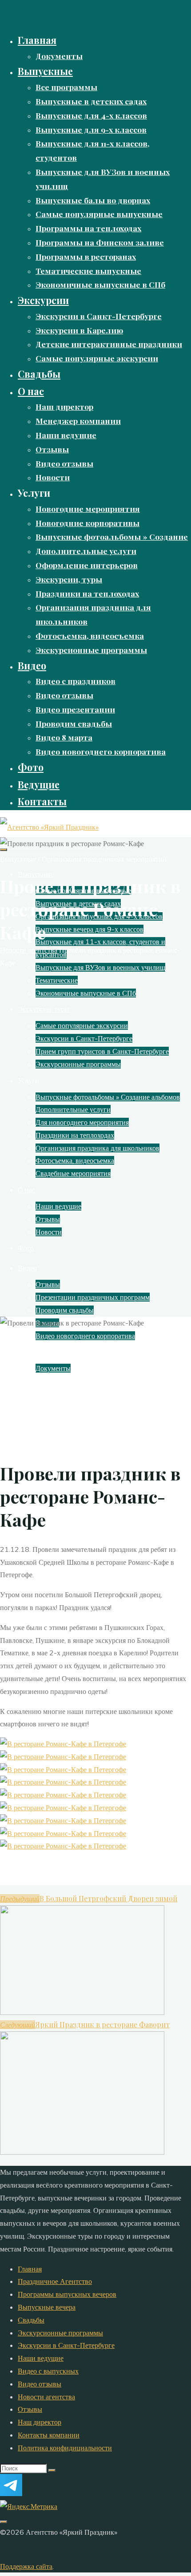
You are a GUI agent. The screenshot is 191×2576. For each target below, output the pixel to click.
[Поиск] (52, 2470)
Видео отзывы (40, 2384)
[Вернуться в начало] (4, 2522)
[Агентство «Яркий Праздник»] (49, 827)
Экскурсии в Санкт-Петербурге (66, 2345)
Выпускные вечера (47, 2307)
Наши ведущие (41, 2358)
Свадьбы (31, 2320)
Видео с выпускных (48, 2371)
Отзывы (30, 2409)
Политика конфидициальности (65, 2448)
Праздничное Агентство (55, 2281)
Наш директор (40, 2422)
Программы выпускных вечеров (67, 2294)
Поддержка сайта (26, 2566)
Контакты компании (49, 2435)
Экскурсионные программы (60, 2333)
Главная (30, 2269)
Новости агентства (29, 950)
